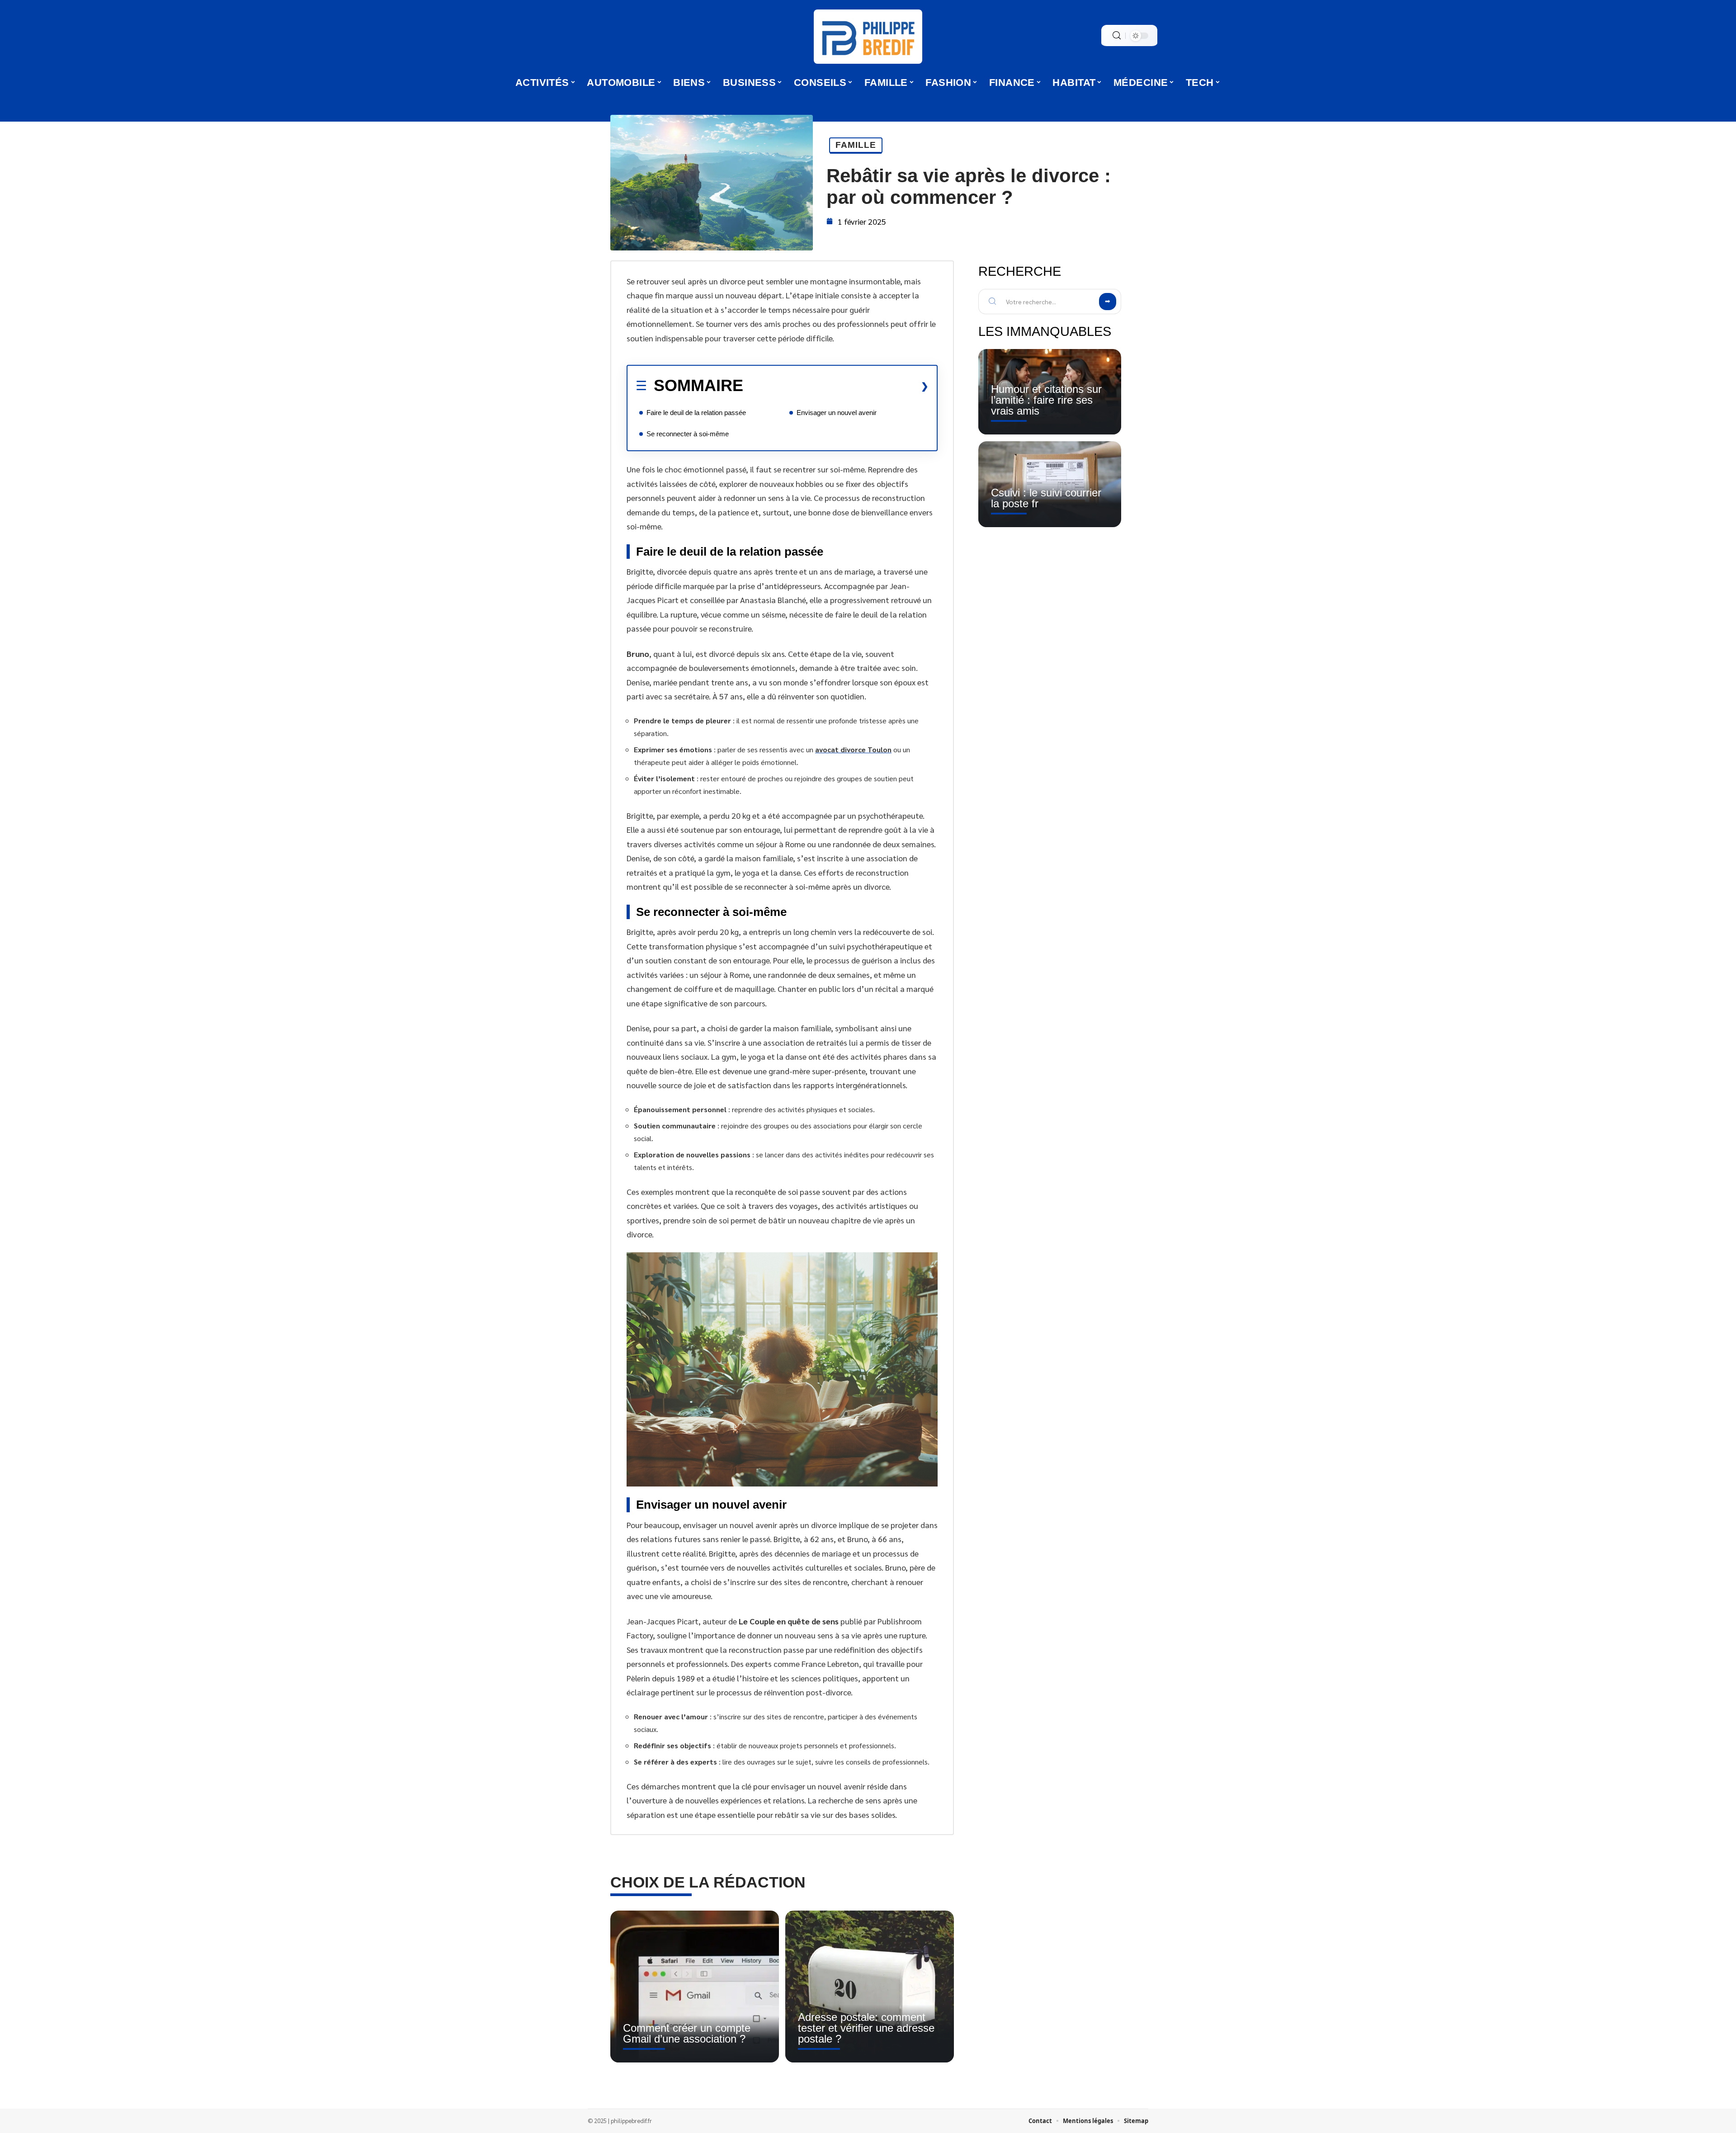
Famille (856, 145)
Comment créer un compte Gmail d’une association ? (687, 2033)
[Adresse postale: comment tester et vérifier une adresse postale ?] (870, 1987)
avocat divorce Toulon (853, 749)
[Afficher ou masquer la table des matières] (836, 386)
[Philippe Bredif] (868, 37)
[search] (1117, 35)
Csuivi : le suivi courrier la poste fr (1046, 498)
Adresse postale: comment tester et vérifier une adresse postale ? (866, 2028)
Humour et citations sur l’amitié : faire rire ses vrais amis (1046, 400)
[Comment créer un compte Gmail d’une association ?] (695, 1987)
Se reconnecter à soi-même (688, 434)
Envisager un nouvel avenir (837, 413)
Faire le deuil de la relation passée (696, 413)
